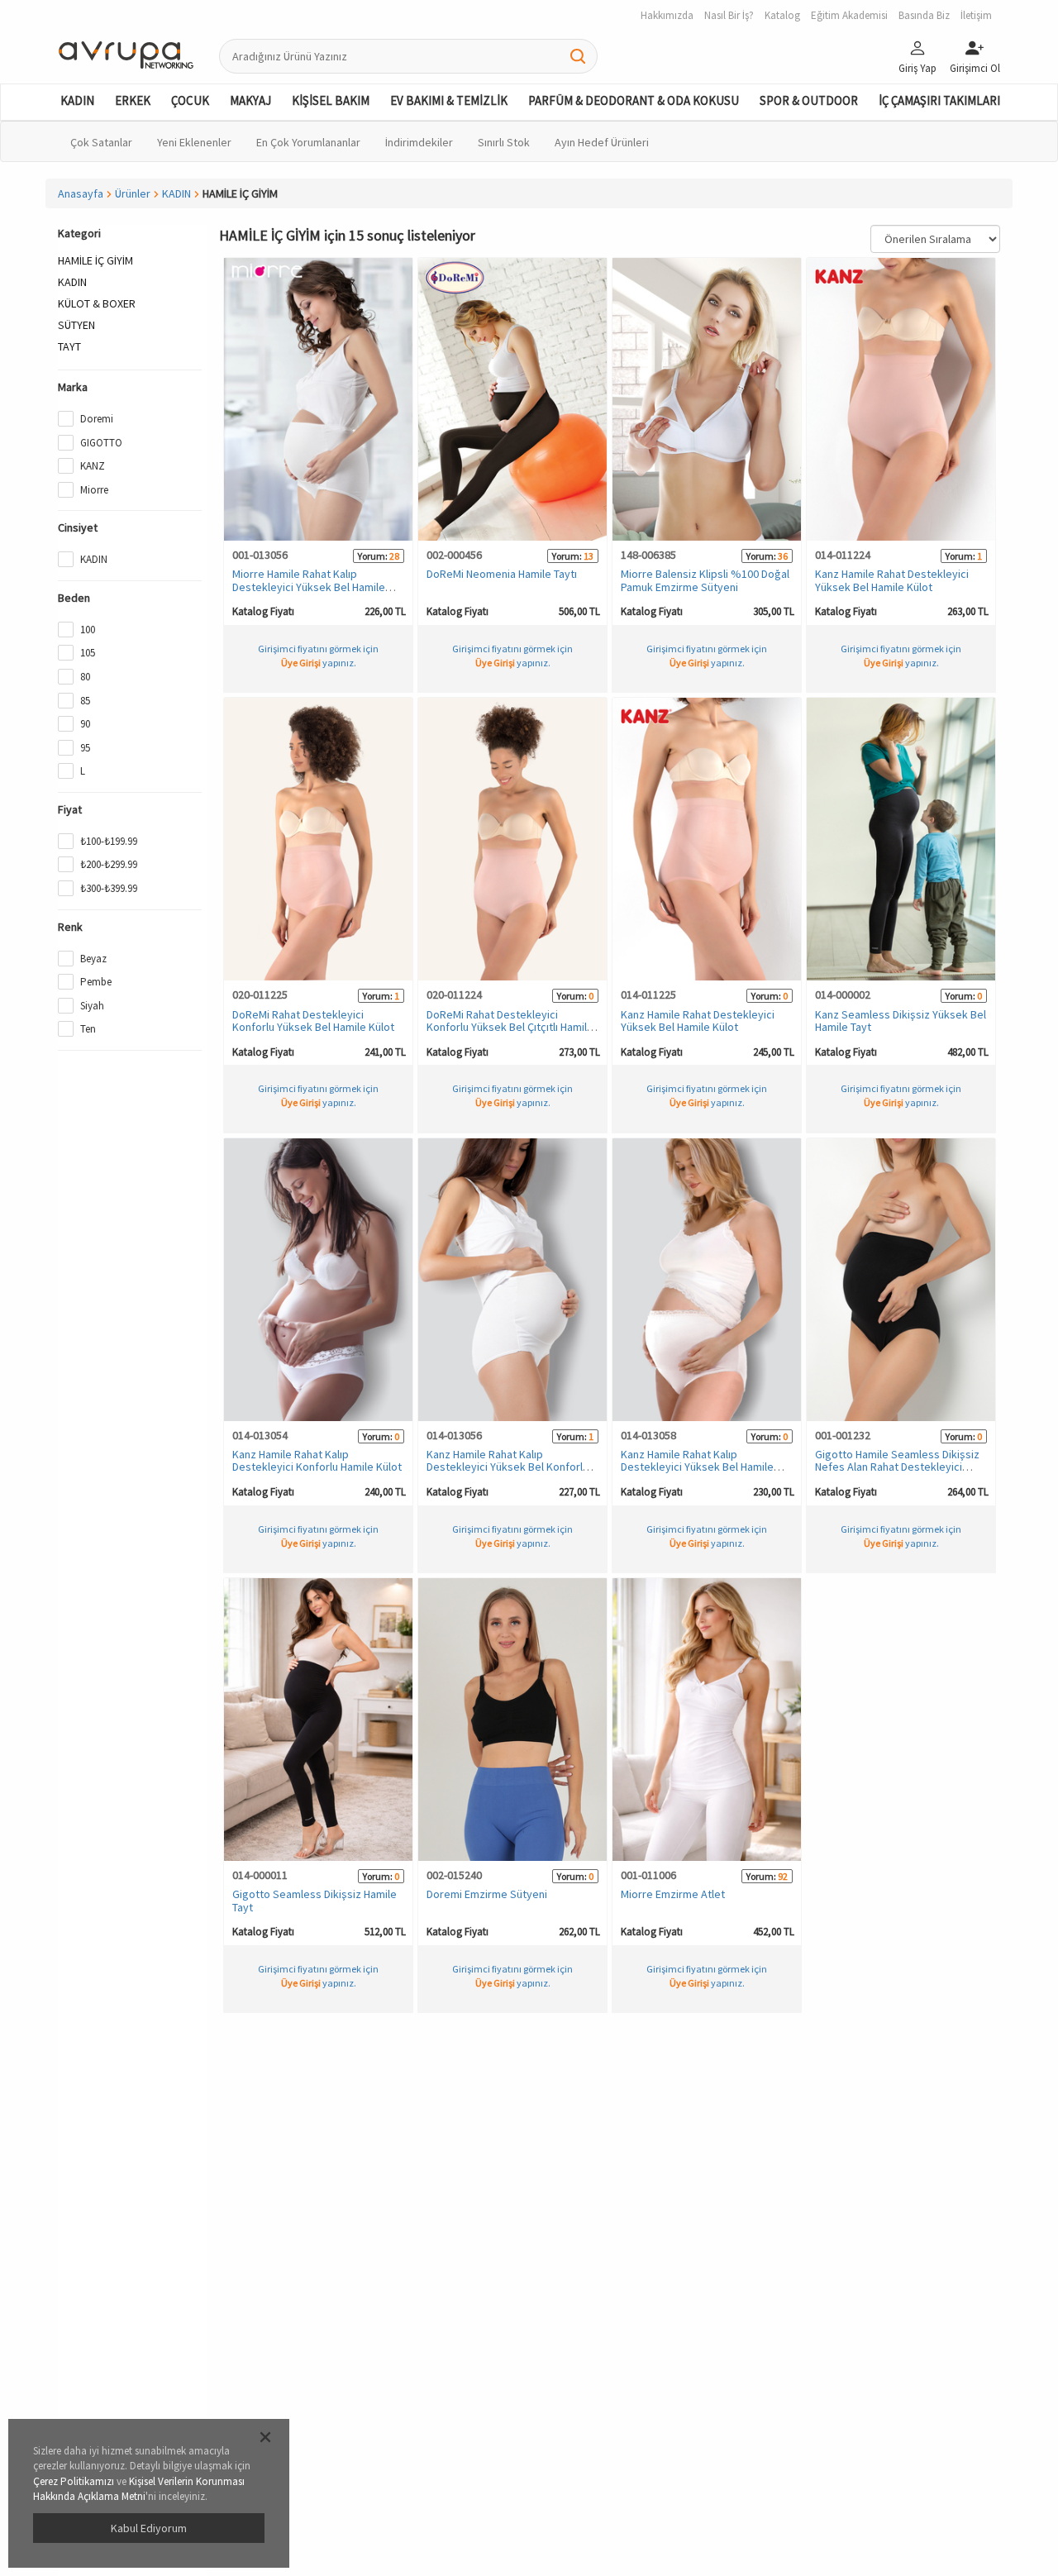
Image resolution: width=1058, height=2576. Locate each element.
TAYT (69, 346)
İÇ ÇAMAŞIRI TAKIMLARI (939, 100)
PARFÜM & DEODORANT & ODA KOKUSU (634, 100)
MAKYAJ (250, 100)
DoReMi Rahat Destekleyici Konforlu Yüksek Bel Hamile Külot (313, 1021)
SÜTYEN (76, 325)
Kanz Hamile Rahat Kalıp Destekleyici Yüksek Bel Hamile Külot (697, 1467)
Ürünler (133, 193)
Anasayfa (81, 193)
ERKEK (133, 100)
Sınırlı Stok (504, 142)
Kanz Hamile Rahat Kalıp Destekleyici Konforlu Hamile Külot (317, 1460)
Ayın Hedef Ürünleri (602, 142)
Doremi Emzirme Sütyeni (487, 1894)
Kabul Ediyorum (149, 2528)
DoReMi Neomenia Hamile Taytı (502, 574)
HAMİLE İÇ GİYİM (95, 260)
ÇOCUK (190, 100)
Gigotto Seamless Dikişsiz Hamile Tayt (315, 1900)
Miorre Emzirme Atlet (673, 1894)
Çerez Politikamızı (74, 2481)
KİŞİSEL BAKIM (331, 100)
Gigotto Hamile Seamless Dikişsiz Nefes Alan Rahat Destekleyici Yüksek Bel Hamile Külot (897, 1467)
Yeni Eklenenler (194, 142)
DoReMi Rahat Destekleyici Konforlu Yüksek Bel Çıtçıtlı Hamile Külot (510, 1027)
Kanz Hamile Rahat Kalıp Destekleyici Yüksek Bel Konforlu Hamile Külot (508, 1467)
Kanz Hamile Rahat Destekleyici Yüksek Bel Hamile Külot (892, 580)
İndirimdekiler (419, 142)
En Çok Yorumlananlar (308, 142)
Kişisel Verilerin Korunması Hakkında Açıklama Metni (139, 2489)
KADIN (77, 100)
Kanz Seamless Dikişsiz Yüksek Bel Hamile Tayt (901, 1021)
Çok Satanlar (101, 142)
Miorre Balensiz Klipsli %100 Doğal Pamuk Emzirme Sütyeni (705, 580)
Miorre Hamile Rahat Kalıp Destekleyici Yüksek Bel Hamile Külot (309, 587)
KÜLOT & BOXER (97, 303)
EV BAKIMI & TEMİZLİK (449, 100)
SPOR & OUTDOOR (809, 100)
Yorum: (373, 556)
